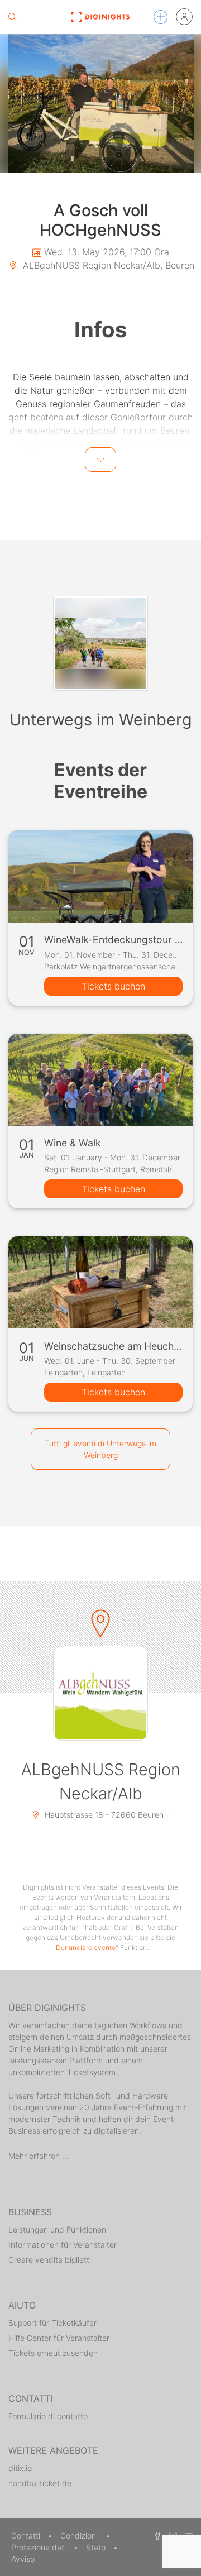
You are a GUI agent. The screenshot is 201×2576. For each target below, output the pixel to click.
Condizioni (80, 2536)
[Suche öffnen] (12, 17)
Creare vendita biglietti (50, 2260)
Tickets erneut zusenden (53, 2353)
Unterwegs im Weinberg (101, 720)
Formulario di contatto (48, 2416)
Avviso (23, 2559)
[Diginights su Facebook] (156, 2536)
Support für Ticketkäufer (52, 2323)
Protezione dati (40, 2547)
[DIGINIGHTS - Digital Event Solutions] (100, 17)
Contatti (27, 2536)
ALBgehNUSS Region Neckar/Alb (101, 1781)
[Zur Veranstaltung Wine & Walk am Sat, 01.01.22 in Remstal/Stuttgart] (100, 1080)
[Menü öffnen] (161, 17)
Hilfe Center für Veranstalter (59, 2338)
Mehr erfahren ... (39, 2156)
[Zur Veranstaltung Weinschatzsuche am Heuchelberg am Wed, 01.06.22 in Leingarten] (100, 1282)
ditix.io (20, 2468)
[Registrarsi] (184, 17)
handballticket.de (40, 2483)
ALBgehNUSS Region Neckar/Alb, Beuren (107, 265)
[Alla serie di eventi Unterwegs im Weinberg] (100, 643)
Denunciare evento (86, 1947)
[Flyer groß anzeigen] (100, 103)
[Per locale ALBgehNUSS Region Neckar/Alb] (100, 1693)
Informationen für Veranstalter (63, 2245)
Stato (97, 2547)
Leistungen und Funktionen (57, 2229)
